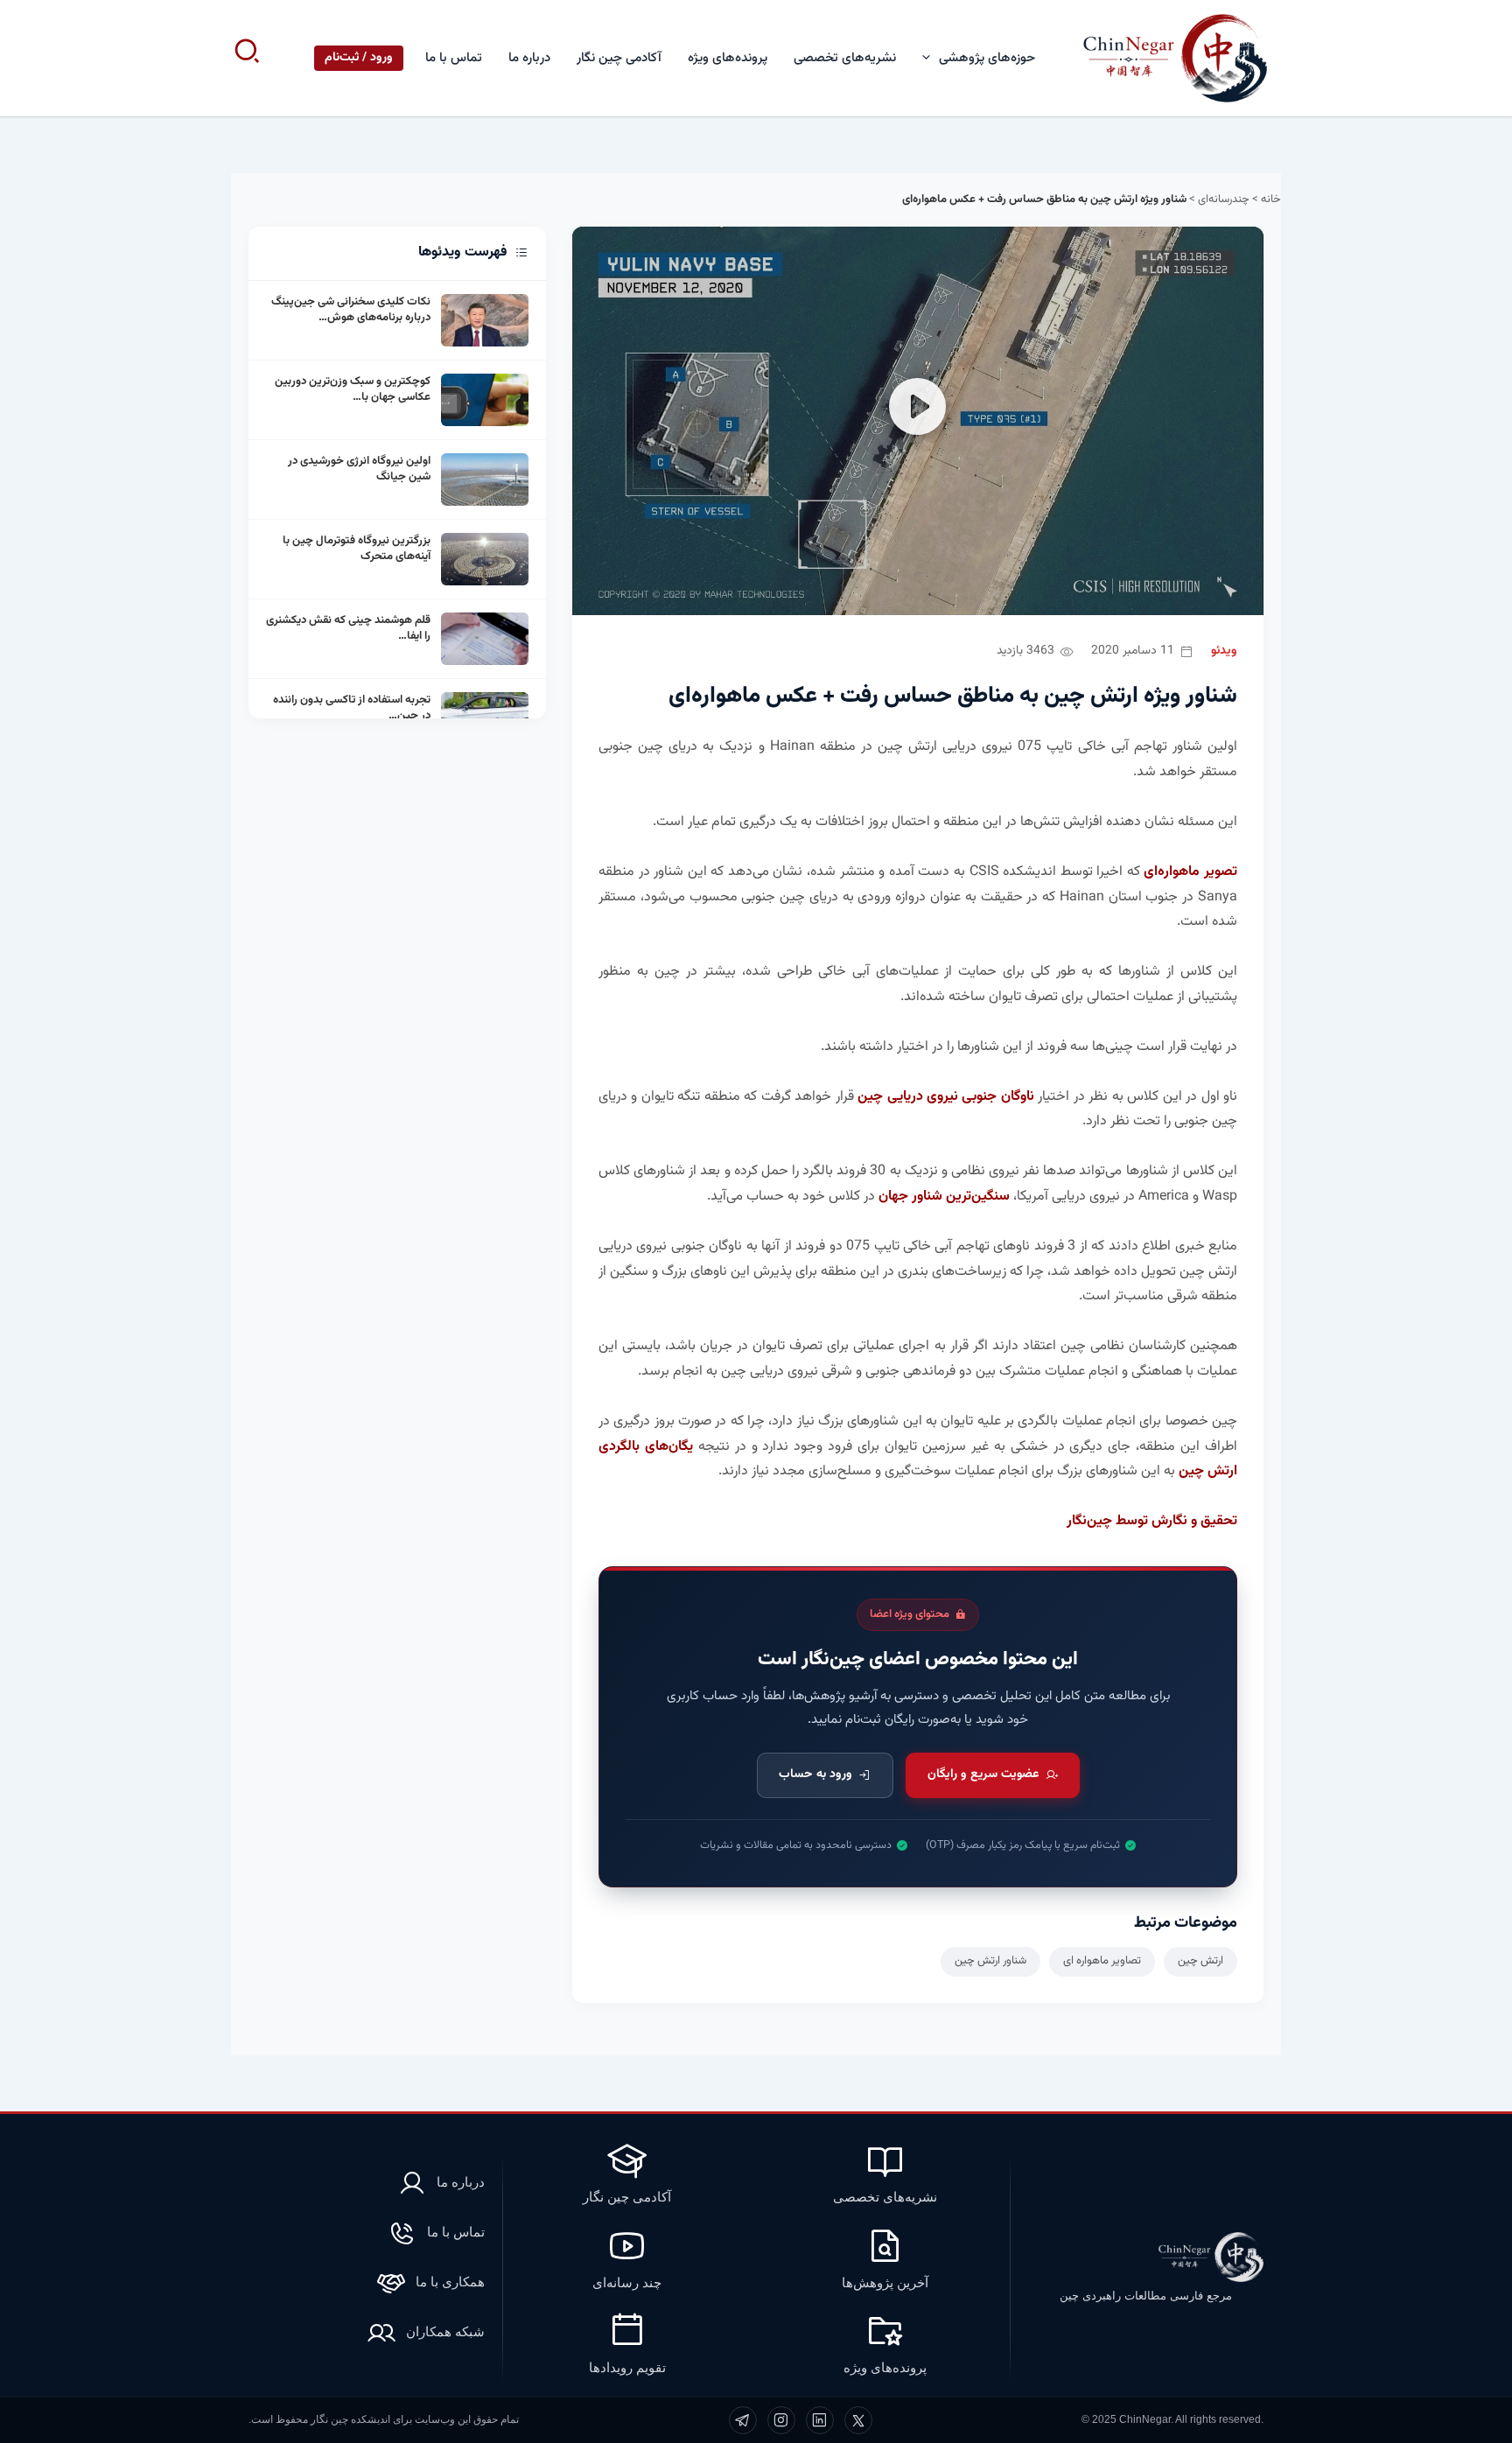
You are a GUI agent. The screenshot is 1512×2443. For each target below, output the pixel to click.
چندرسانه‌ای (1224, 199)
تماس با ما (454, 58)
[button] (931, 58)
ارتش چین (1200, 1961)
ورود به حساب (815, 1774)
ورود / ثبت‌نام (359, 58)
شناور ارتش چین (990, 1961)
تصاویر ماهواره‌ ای (1102, 1961)
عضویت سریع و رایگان (983, 1774)
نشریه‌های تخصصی (845, 58)
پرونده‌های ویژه (728, 58)
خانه (1271, 199)
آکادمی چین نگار (619, 58)
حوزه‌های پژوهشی (987, 58)
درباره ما (529, 58)
